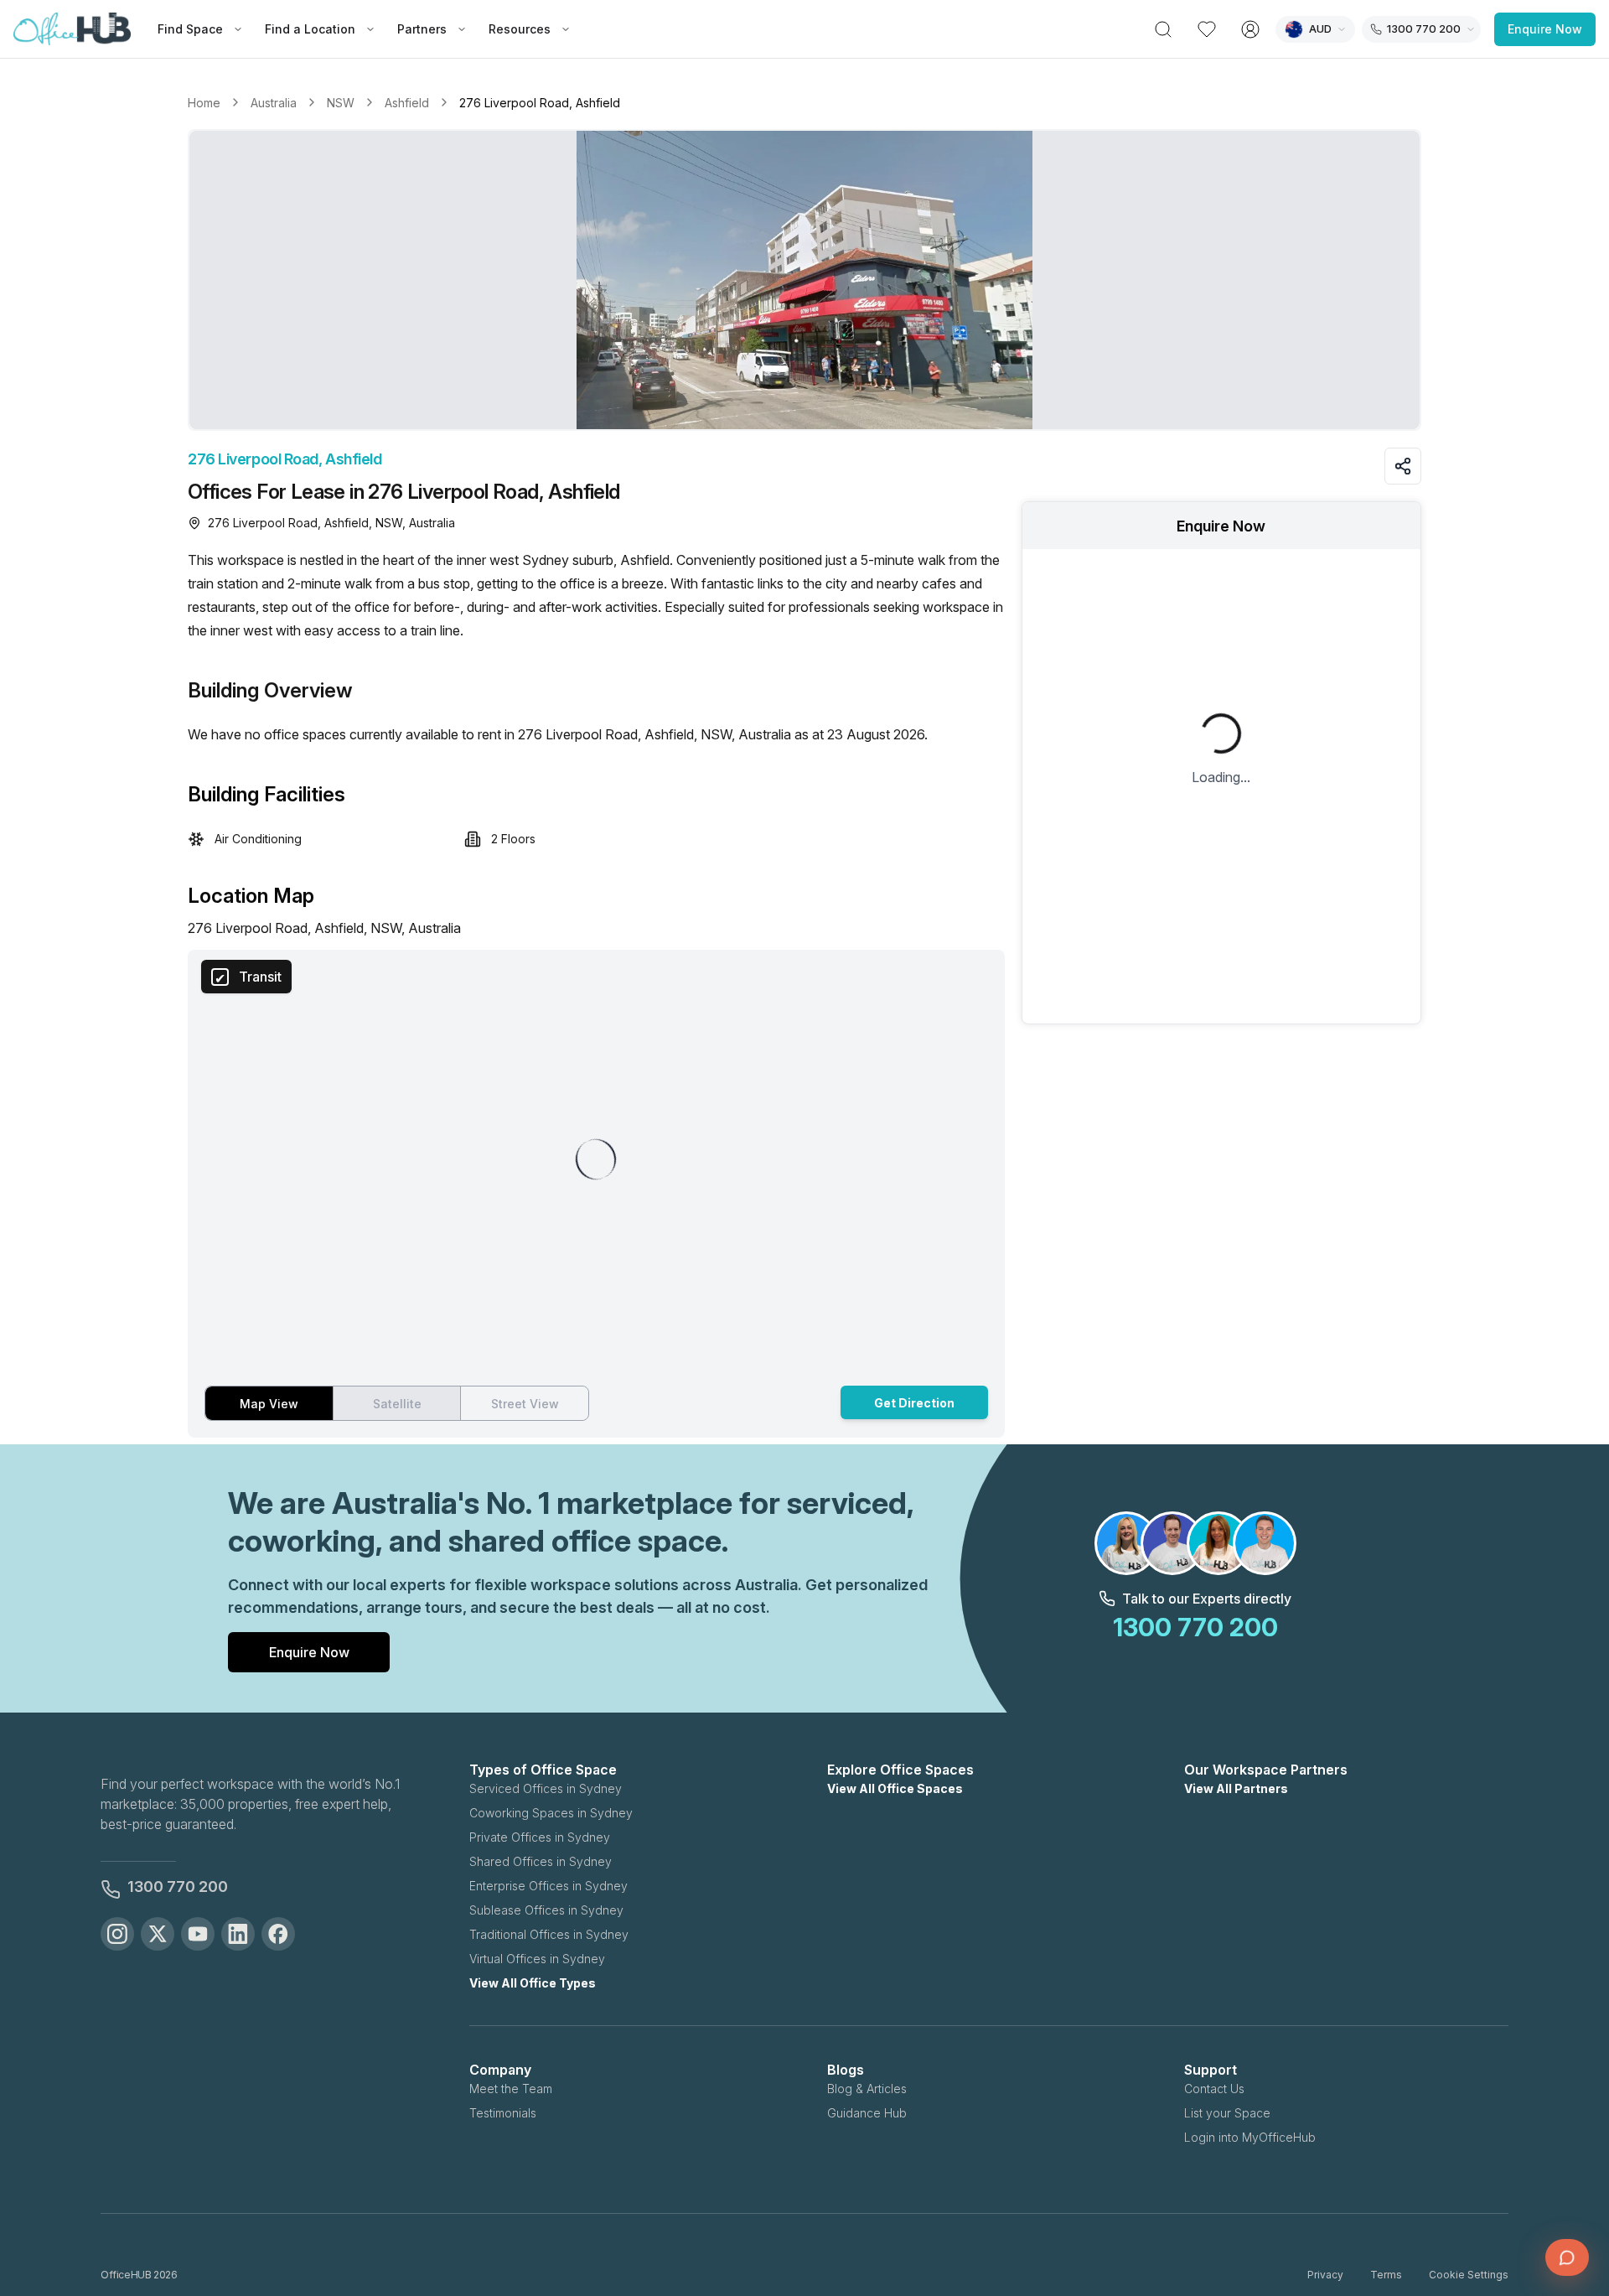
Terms (1386, 2275)
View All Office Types (533, 1983)
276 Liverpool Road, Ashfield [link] (540, 103)
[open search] (1163, 29)
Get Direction (914, 1403)
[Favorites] (1207, 29)
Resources (520, 29)
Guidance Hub (867, 2113)
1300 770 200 (178, 1887)
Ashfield (407, 103)
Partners (422, 29)
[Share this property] (1403, 466)
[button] (804, 280)
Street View (525, 1404)
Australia (274, 103)
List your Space (1227, 2113)
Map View (269, 1404)
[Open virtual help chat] (1567, 2257)
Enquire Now (1545, 29)
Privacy (1325, 2275)
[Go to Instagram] (117, 1934)
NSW (341, 103)
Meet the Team (511, 2089)
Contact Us (1214, 2089)
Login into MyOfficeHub (1250, 2137)
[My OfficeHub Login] (1250, 29)
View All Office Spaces (895, 1788)
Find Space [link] (190, 29)
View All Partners (1236, 1788)
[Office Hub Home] (72, 29)
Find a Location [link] (310, 29)
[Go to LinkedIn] (238, 1934)
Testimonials (503, 2113)
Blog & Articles (867, 2089)
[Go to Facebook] (278, 1934)
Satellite (397, 1404)
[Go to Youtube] (198, 1934)
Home (204, 103)
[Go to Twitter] (158, 1934)
